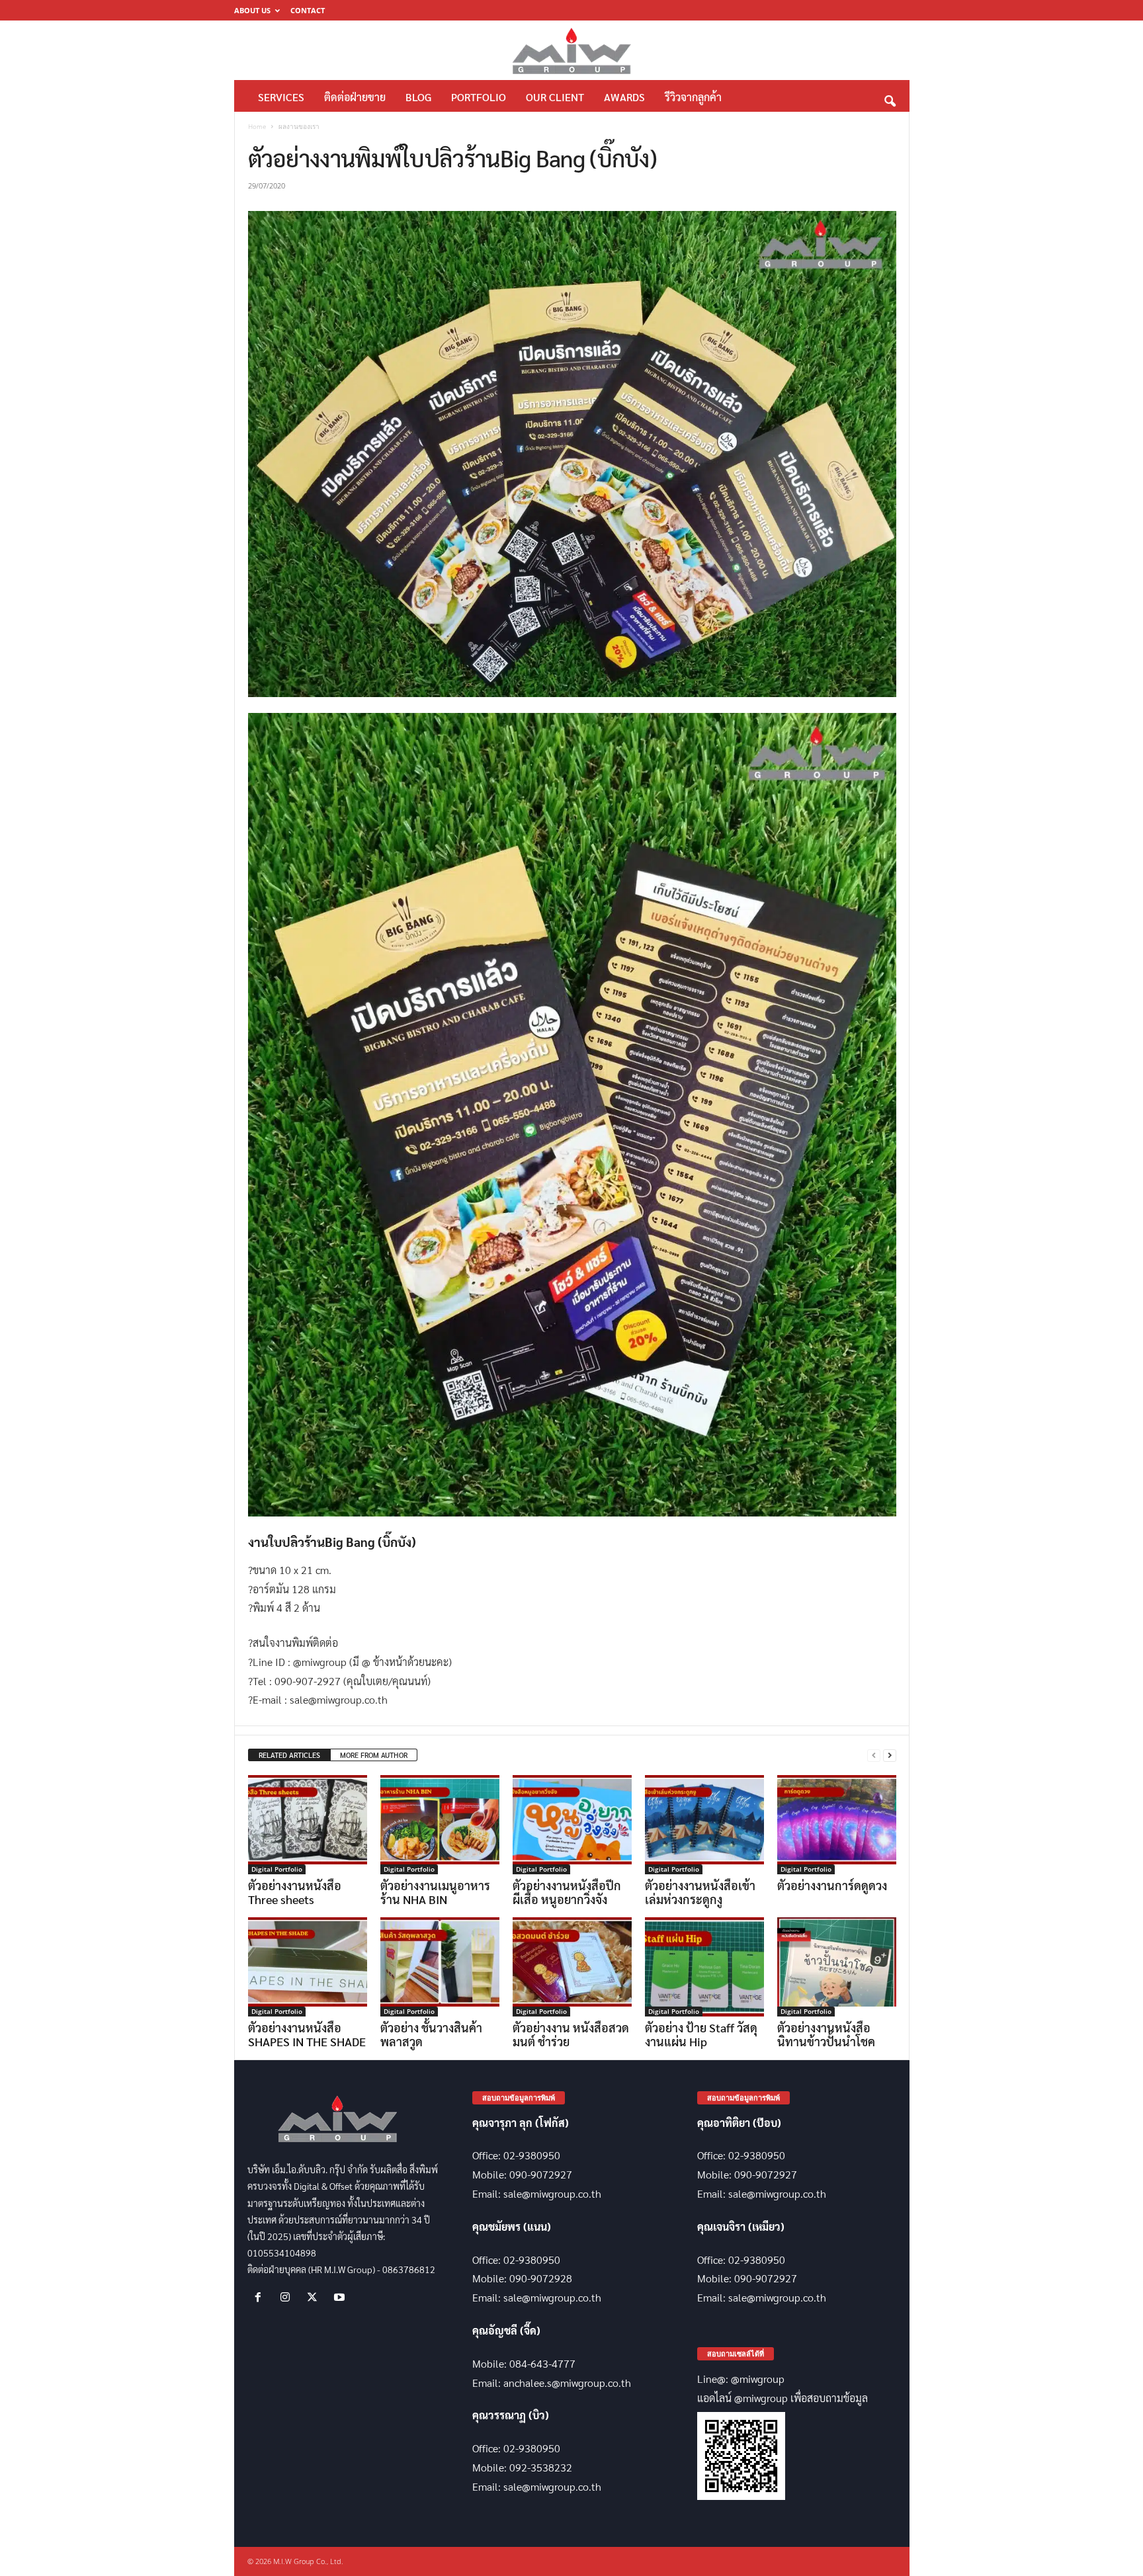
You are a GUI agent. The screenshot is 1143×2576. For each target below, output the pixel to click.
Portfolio (479, 97)
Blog (418, 97)
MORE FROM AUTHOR (374, 1755)
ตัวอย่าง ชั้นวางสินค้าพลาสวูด (431, 2034)
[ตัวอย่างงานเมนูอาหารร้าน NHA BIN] (440, 1825)
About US (252, 10)
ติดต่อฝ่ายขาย (355, 97)
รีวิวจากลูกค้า (693, 97)
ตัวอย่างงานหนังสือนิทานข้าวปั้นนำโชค (826, 2034)
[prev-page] (874, 1756)
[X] (315, 2297)
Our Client (555, 97)
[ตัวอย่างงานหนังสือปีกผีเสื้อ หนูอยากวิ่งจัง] (572, 1825)
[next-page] (890, 1756)
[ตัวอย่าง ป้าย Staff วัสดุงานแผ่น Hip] (704, 1967)
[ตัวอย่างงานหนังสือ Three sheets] (308, 1825)
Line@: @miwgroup (741, 2379)
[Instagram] (288, 2297)
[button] (890, 98)
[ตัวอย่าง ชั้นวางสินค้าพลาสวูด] (440, 1967)
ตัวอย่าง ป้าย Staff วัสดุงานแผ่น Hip (701, 2034)
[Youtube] (341, 2297)
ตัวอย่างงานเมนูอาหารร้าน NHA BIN (435, 1892)
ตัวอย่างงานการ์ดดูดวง (832, 1885)
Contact (308, 10)
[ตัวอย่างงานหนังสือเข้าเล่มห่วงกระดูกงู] (704, 1825)
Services (281, 97)
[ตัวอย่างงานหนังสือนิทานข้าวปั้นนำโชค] (837, 1967)
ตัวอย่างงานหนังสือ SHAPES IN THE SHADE (307, 2034)
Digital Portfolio (277, 1869)
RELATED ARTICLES (289, 1755)
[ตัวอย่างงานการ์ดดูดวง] (837, 1825)
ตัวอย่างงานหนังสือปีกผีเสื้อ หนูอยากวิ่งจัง (567, 1892)
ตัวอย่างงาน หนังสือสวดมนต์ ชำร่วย (571, 2034)
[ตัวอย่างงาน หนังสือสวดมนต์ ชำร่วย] (572, 1967)
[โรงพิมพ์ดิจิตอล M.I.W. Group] (572, 50)
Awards (624, 97)
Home (257, 126)
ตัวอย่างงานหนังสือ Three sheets (295, 1892)
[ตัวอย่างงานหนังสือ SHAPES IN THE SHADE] (308, 1967)
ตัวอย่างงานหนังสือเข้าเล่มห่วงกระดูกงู (700, 1892)
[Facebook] (261, 2297)
